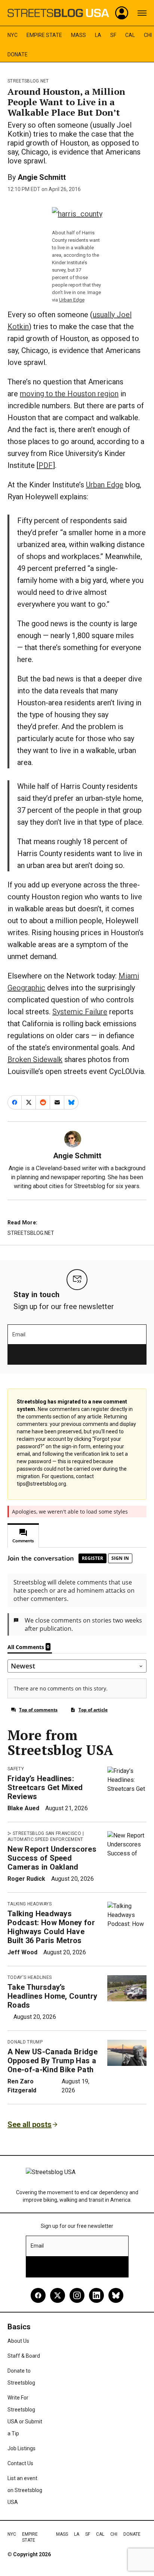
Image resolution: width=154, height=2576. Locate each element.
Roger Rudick (26, 1879)
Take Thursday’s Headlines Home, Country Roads (52, 1996)
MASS (78, 35)
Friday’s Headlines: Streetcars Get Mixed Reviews (45, 1787)
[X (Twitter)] (58, 2295)
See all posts (30, 2124)
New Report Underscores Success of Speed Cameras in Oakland (52, 1858)
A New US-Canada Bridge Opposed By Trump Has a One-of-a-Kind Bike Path (53, 2061)
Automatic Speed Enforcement (45, 1839)
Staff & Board (24, 2356)
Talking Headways (30, 1904)
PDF (46, 465)
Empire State (44, 35)
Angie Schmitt (42, 177)
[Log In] (122, 13)
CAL (130, 35)
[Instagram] (77, 2295)
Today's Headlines (30, 1977)
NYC (13, 35)
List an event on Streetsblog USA (25, 2490)
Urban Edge (72, 300)
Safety (16, 1769)
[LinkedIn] (96, 2295)
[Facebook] (38, 2295)
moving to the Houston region (69, 394)
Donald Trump (25, 2042)
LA (98, 35)
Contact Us (20, 2463)
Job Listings (21, 2448)
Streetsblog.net (28, 81)
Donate (18, 54)
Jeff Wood (22, 1952)
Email (19, 1334)
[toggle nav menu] (142, 13)
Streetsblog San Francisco (47, 1833)
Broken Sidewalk (35, 1059)
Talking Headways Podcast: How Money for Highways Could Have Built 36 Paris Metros (51, 1927)
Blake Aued (23, 1808)
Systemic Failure (80, 1012)
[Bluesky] (116, 2295)
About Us (18, 2341)
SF (113, 35)
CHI (148, 35)
